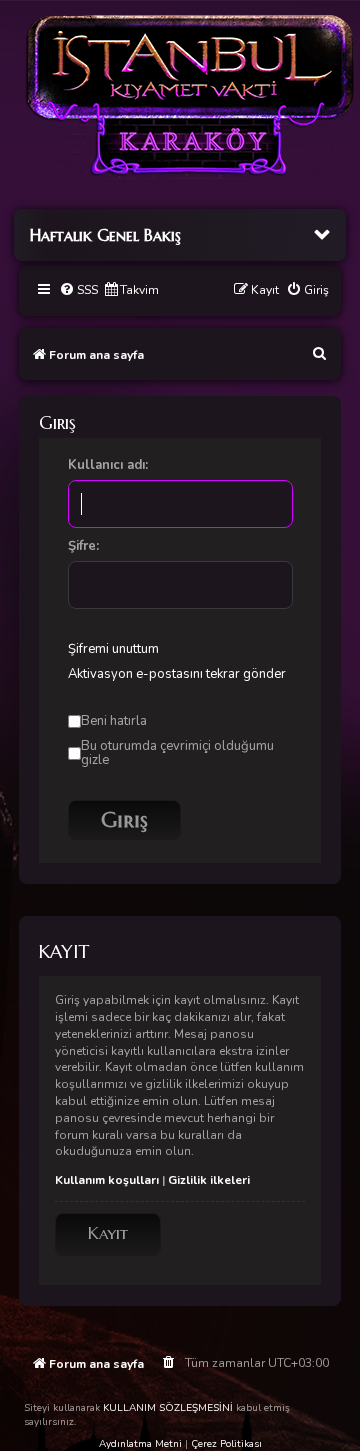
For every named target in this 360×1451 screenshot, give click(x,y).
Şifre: (83, 546)
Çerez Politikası (226, 1444)
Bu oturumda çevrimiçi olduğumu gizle (177, 753)
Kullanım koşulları (107, 1180)
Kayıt (108, 1233)
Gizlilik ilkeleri (209, 1180)
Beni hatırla (114, 721)
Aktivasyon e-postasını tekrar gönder (177, 674)
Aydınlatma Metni (140, 1444)
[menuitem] (78, 290)
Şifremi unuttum (113, 649)
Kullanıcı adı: (108, 465)
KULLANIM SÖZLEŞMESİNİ (168, 1408)
